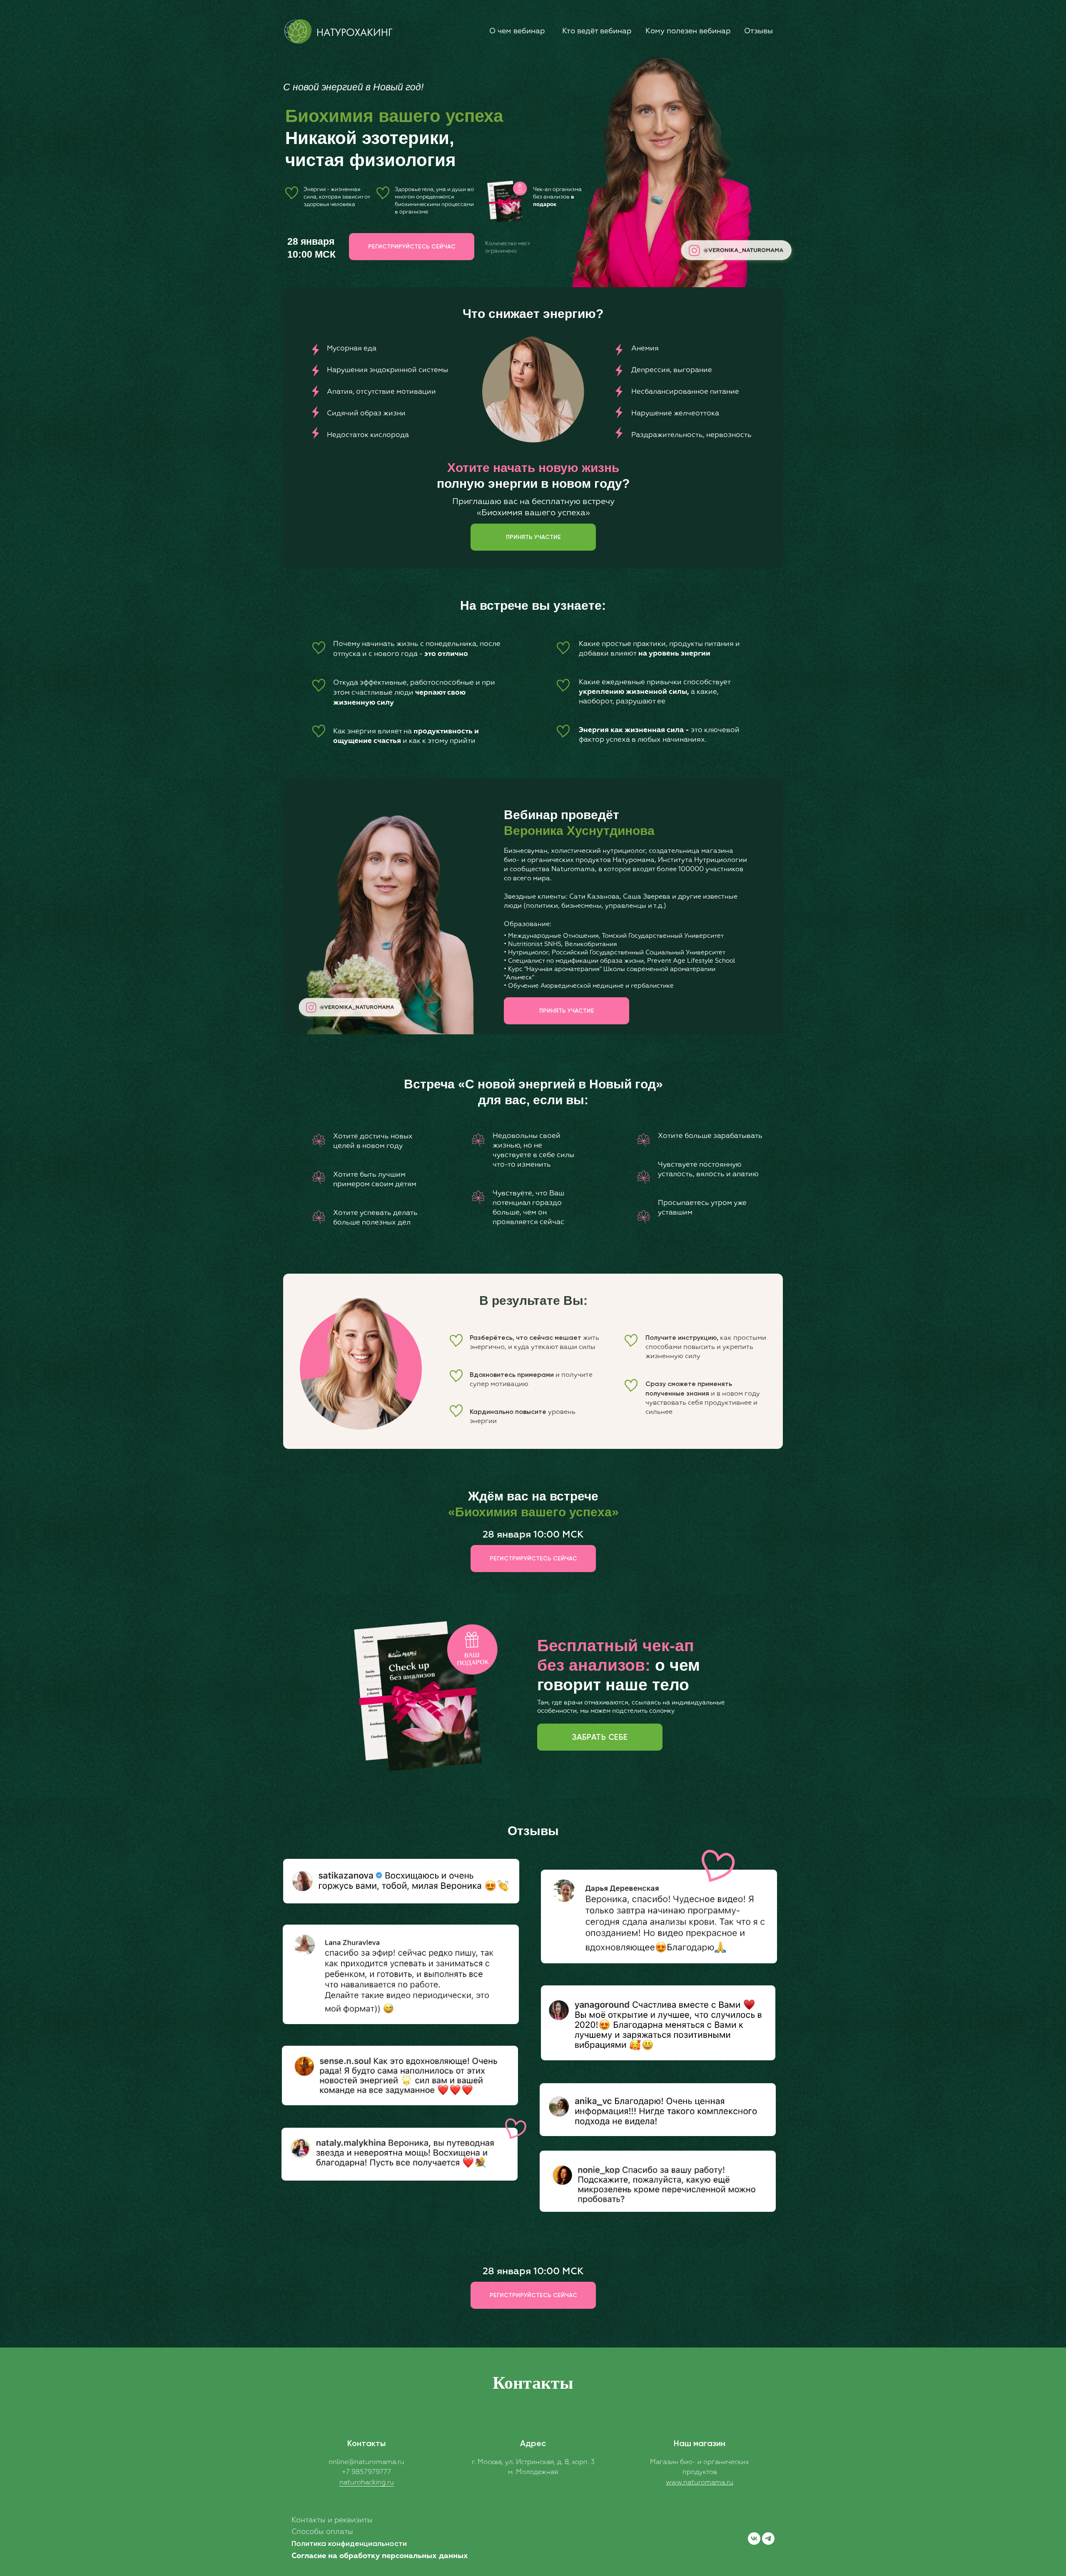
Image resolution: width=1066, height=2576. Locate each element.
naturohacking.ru (367, 2483)
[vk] (754, 2539)
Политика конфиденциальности (349, 2544)
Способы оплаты (322, 2532)
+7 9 (349, 2472)
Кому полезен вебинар (688, 31)
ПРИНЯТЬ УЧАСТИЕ (533, 537)
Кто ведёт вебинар (597, 31)
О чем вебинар (517, 31)
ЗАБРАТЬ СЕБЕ (600, 1737)
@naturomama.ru (376, 2462)
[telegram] (768, 2539)
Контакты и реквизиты (332, 2520)
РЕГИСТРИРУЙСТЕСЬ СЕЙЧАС (412, 247)
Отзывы (758, 31)
